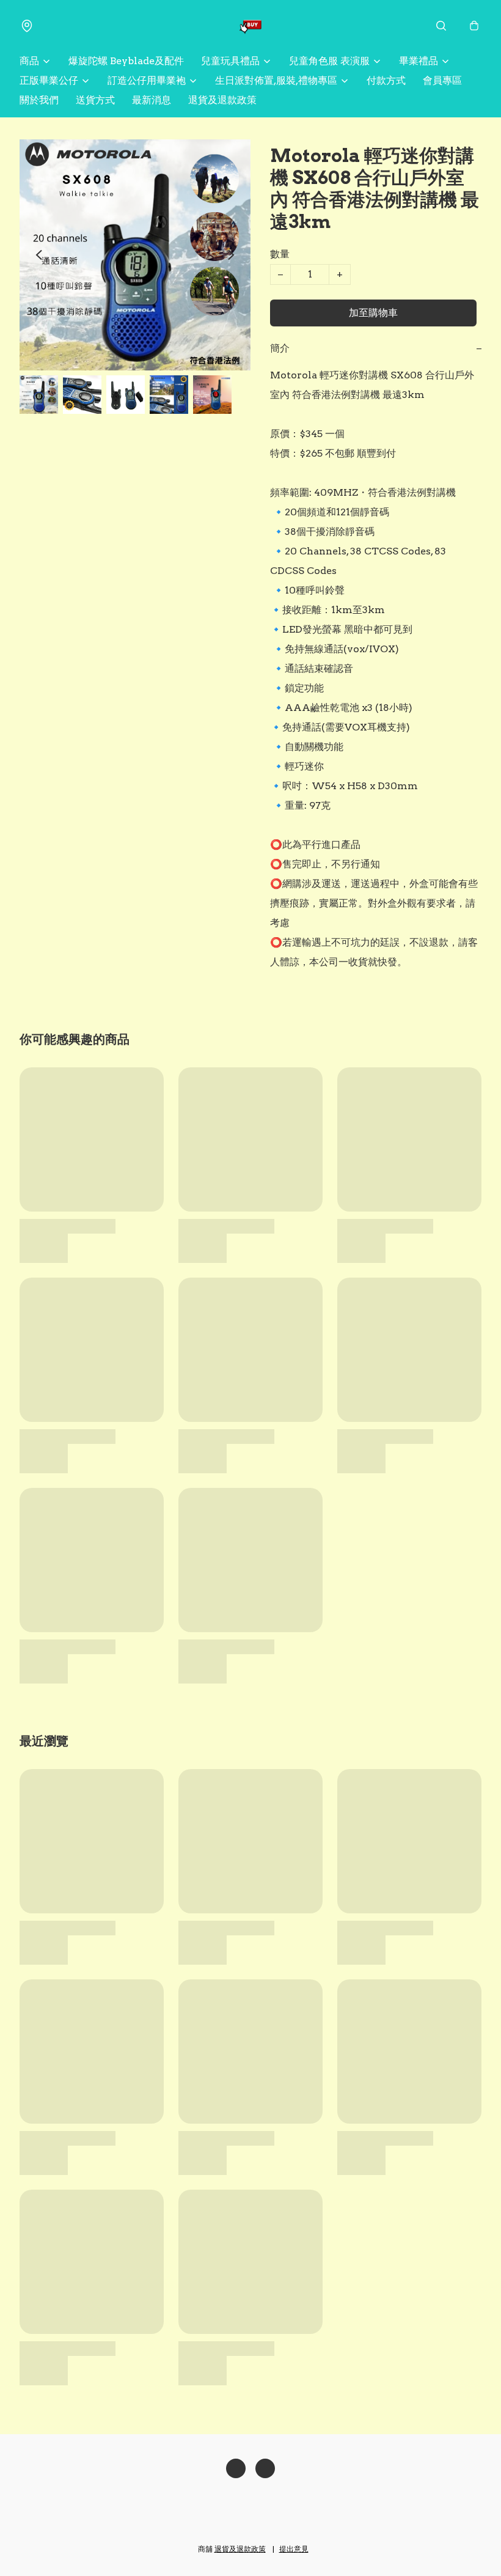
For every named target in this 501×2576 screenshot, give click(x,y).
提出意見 (294, 2549)
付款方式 (386, 80)
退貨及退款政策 (222, 100)
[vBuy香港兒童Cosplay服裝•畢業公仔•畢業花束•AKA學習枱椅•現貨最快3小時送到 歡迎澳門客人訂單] (250, 26)
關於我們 (39, 100)
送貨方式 (95, 100)
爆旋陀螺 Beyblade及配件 (126, 61)
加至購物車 (373, 313)
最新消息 (152, 100)
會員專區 (442, 80)
